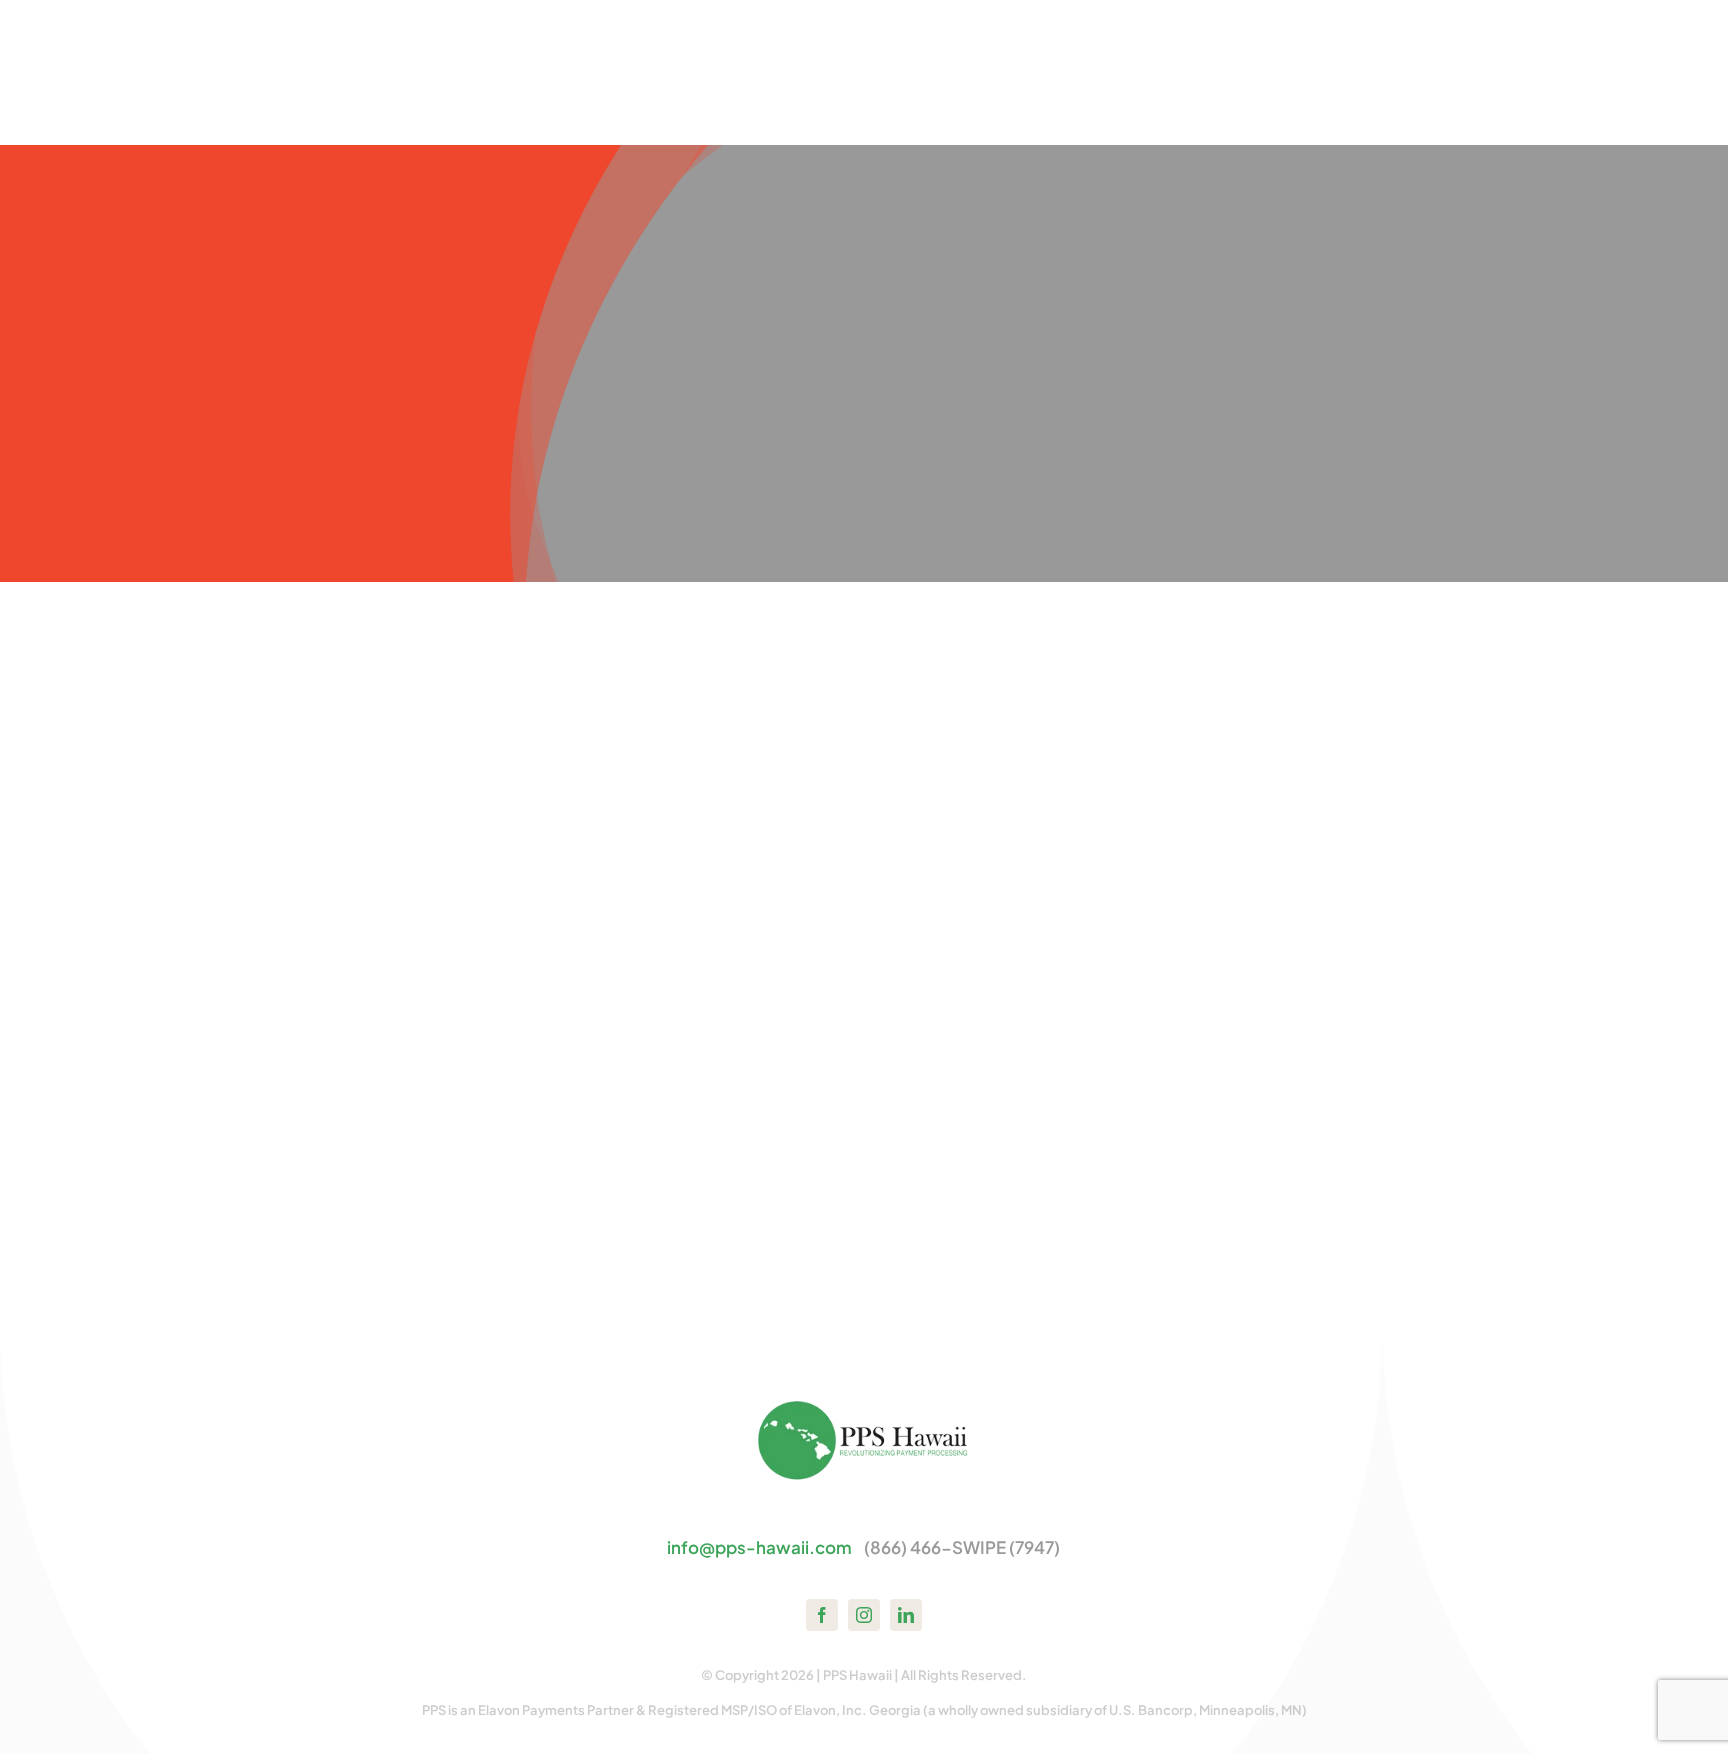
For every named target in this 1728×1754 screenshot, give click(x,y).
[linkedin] (906, 1615)
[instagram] (864, 1615)
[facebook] (822, 1615)
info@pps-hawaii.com (759, 1547)
